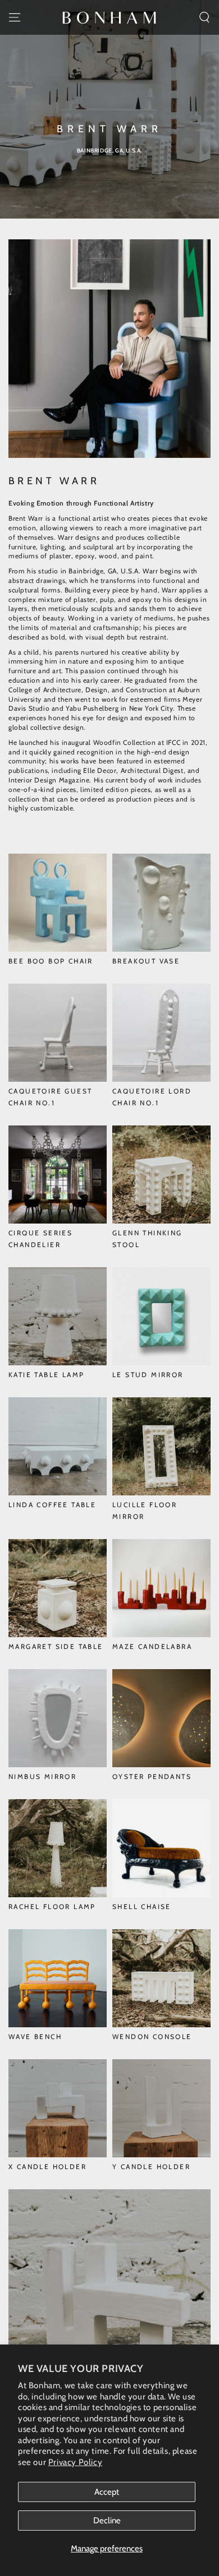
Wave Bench (35, 2037)
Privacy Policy (75, 2462)
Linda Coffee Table (52, 1505)
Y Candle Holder (151, 2167)
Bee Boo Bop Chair (51, 961)
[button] (204, 17)
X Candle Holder (47, 2167)
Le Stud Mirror (148, 1375)
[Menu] (15, 17)
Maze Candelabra (152, 1646)
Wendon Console (152, 2037)
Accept (107, 2492)
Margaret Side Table (56, 1646)
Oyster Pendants (152, 1776)
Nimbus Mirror (42, 1776)
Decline (107, 2521)
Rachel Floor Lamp (52, 1906)
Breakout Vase (146, 961)
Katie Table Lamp (46, 1375)
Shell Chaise (142, 1906)
